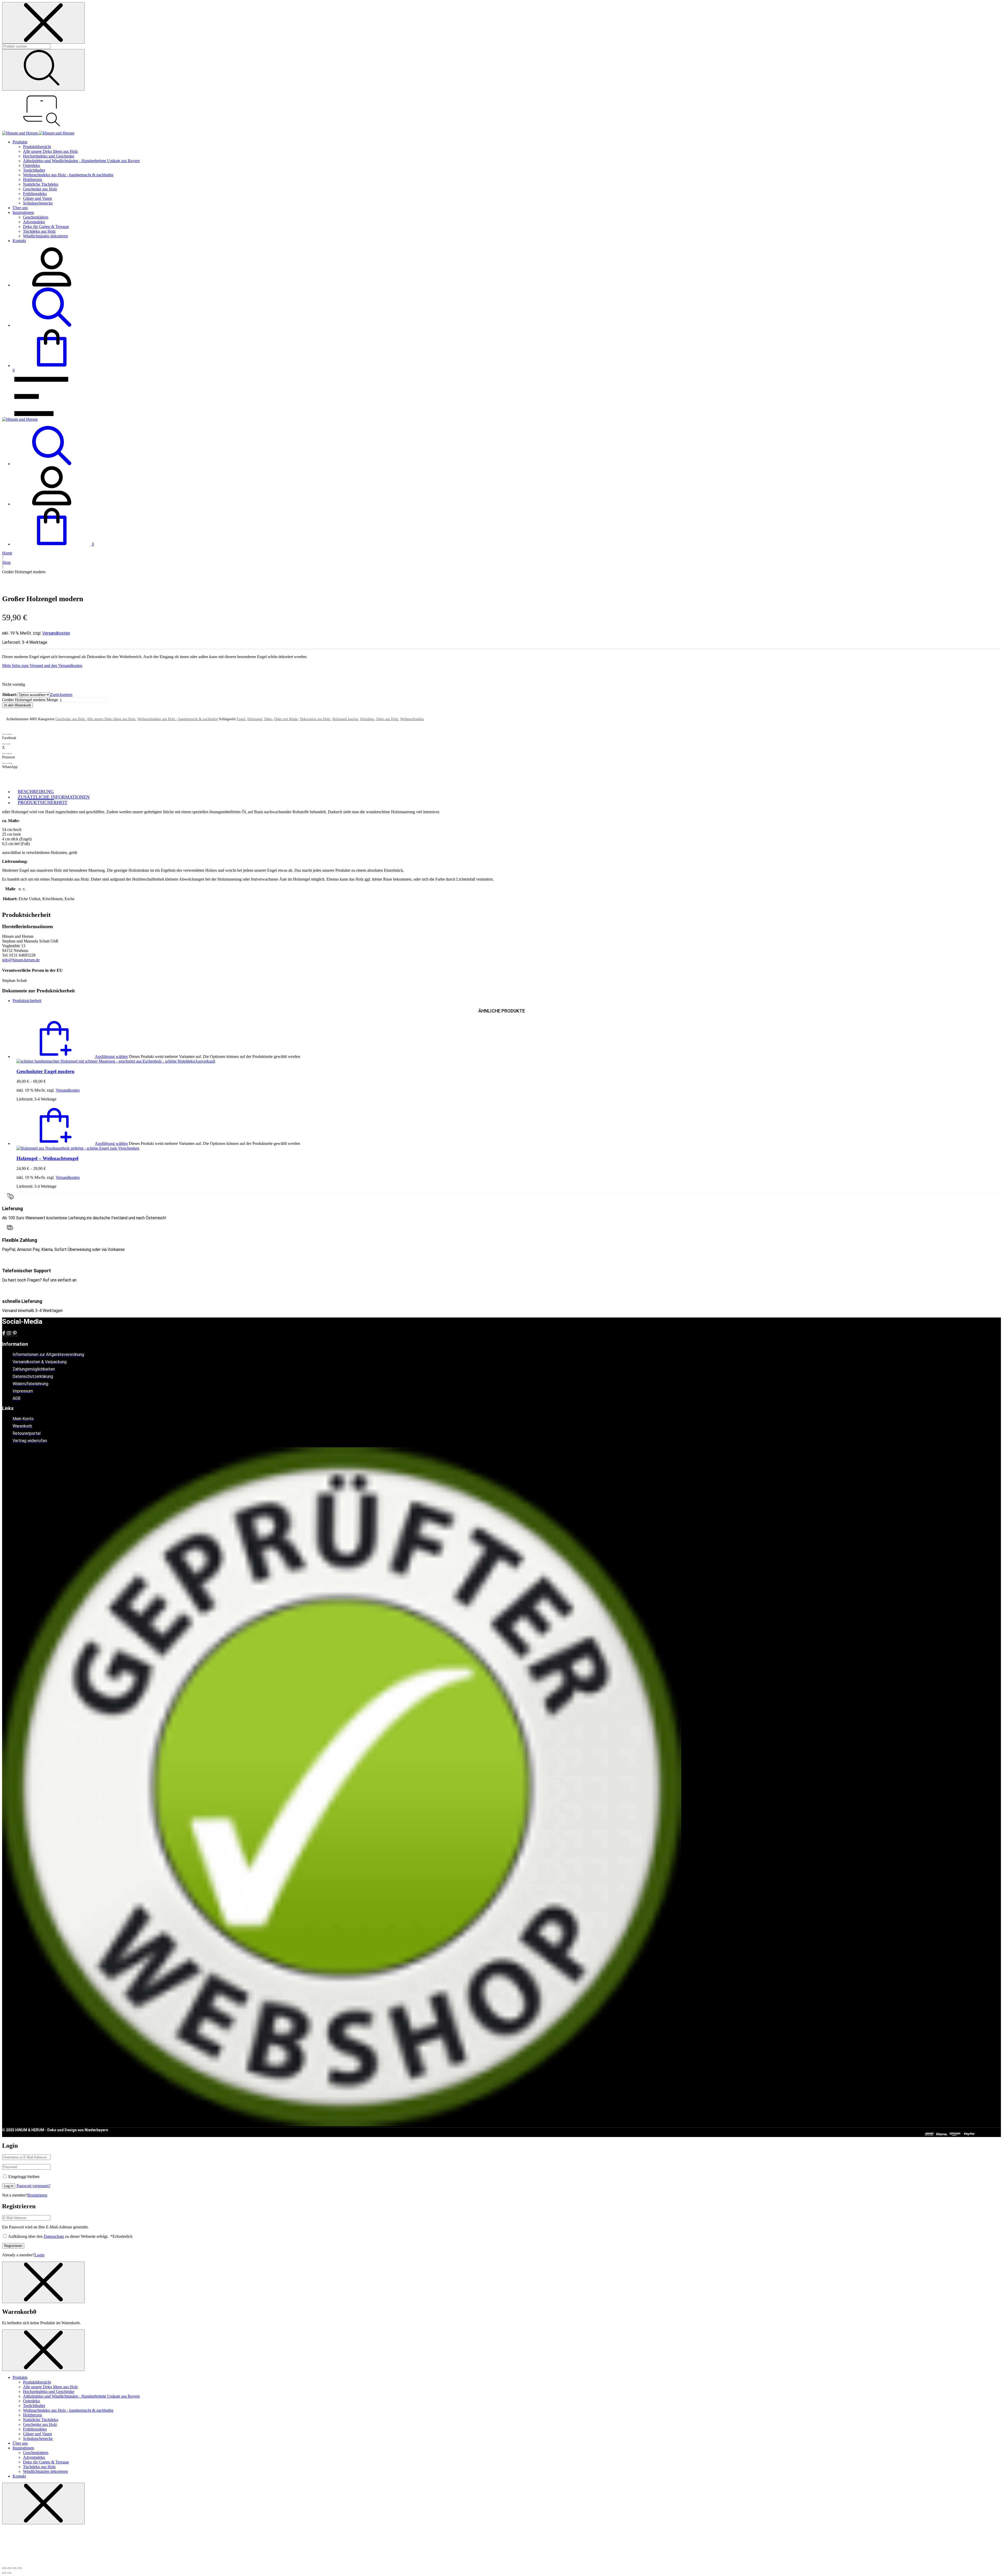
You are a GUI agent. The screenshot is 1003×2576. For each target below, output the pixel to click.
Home (7, 553)
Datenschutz (54, 2236)
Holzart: (10, 695)
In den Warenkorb (18, 705)
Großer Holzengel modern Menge (30, 700)
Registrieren (37, 2195)
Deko (268, 719)
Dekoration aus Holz (315, 719)
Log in (9, 2186)
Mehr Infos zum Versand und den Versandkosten (42, 666)
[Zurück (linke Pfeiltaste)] (4, 2573)
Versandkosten (56, 633)
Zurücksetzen (61, 695)
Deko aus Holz (387, 719)
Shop (6, 562)
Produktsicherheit (27, 1001)
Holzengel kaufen (345, 719)
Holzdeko (367, 719)
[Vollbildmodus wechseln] (9, 2568)
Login (39, 2255)
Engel (241, 719)
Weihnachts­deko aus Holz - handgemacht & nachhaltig (178, 719)
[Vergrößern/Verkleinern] (4, 2568)
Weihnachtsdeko (412, 719)
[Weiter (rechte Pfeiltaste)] (9, 2573)
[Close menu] (43, 23)
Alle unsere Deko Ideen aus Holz (111, 719)
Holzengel (255, 719)
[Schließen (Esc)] (20, 2568)
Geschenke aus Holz (70, 719)
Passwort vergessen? (33, 2186)
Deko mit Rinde (286, 719)
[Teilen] (15, 2568)
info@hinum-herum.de (21, 960)
